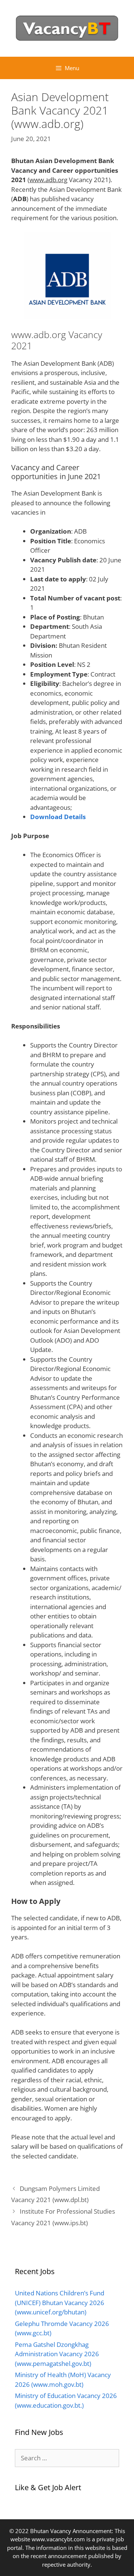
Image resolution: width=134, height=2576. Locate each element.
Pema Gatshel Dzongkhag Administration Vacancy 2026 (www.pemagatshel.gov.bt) (57, 2354)
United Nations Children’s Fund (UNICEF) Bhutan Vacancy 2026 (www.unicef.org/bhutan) (60, 2302)
